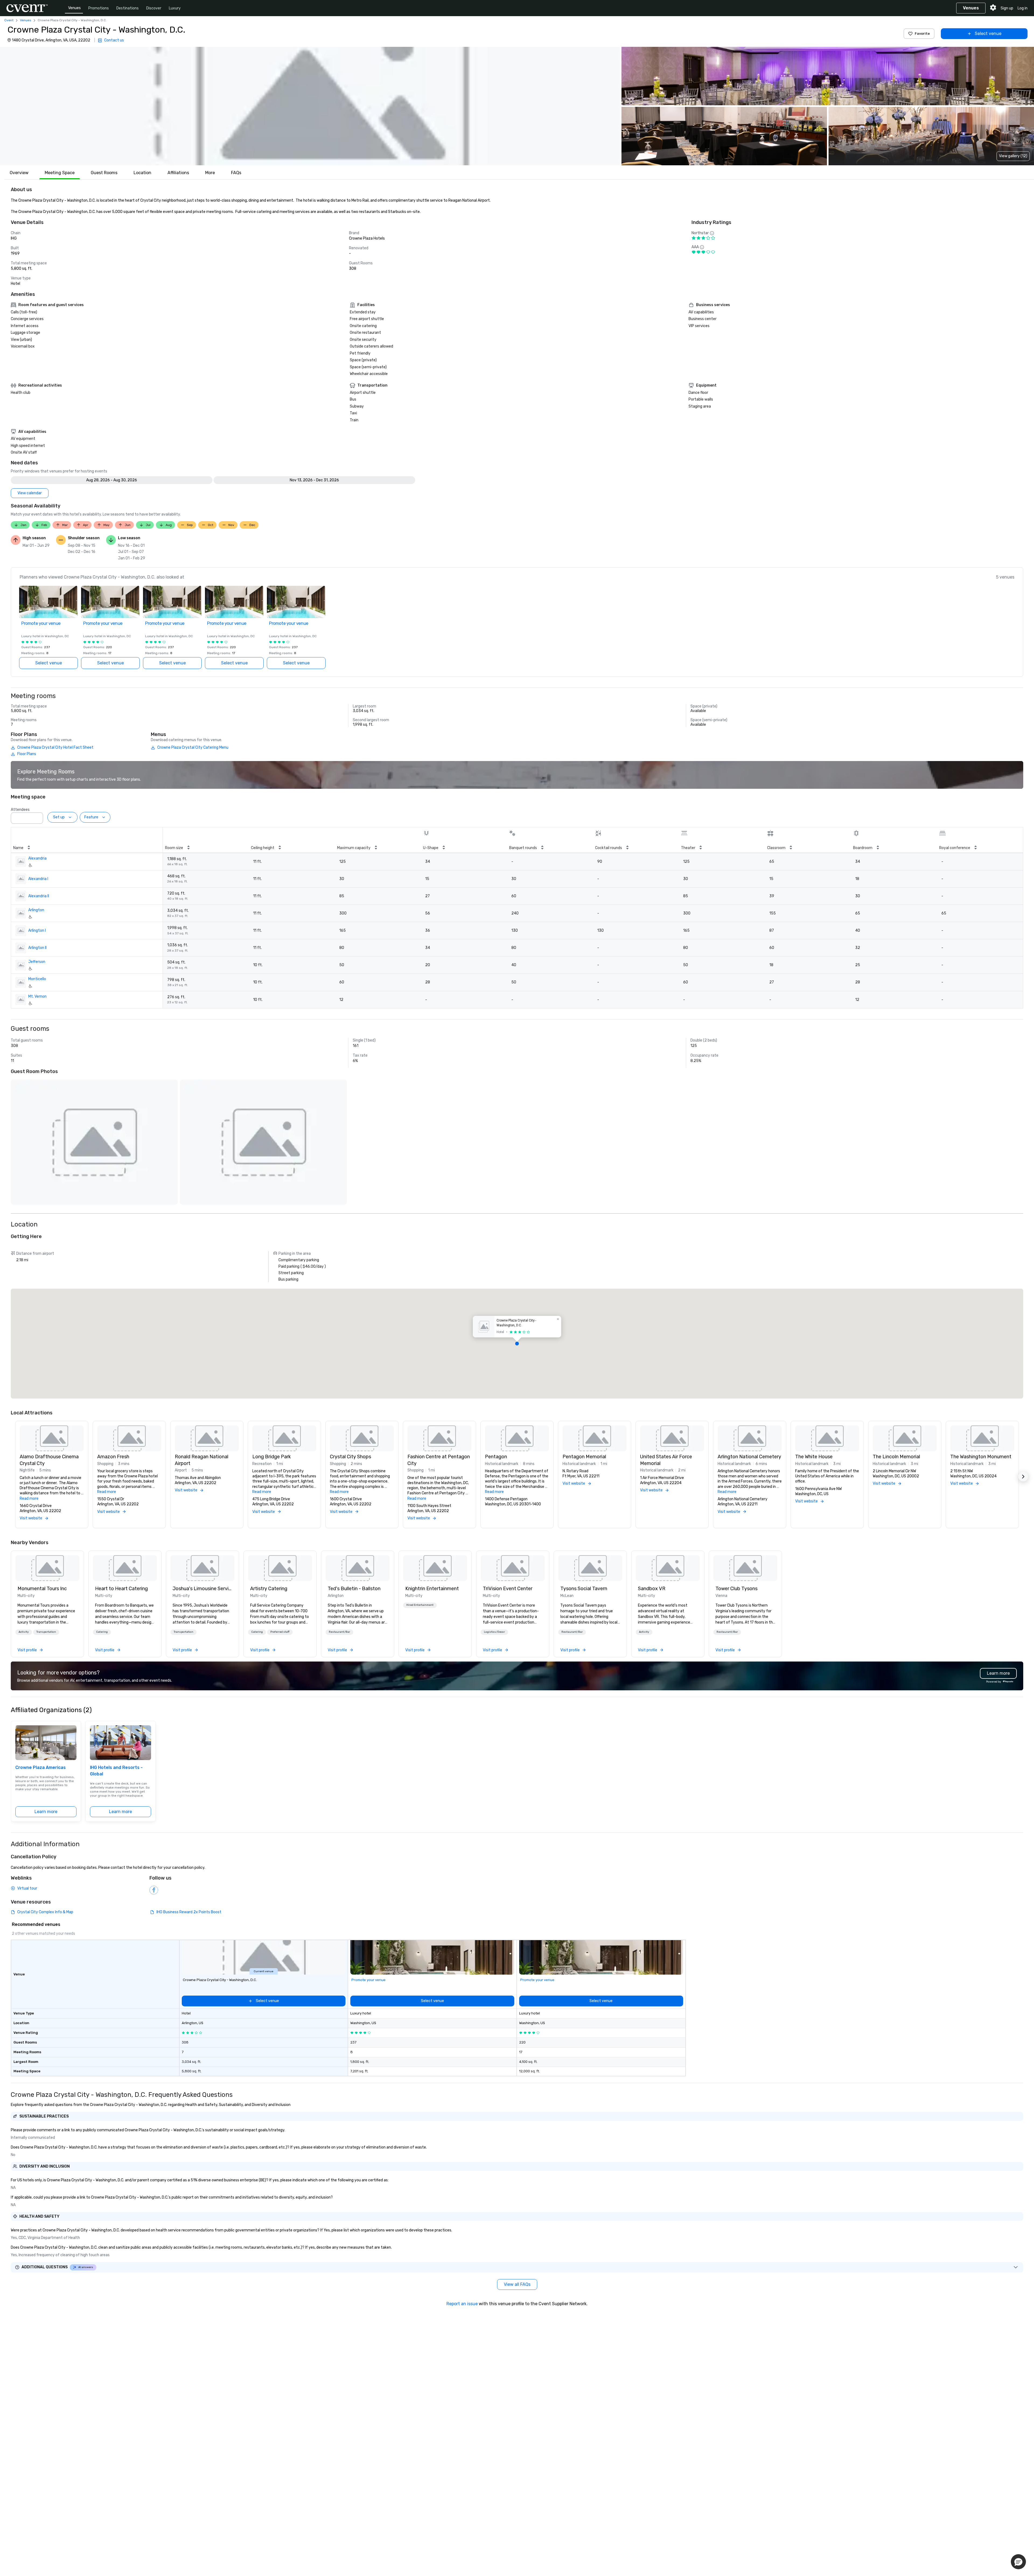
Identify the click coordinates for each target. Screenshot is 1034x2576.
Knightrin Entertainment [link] (432, 1589)
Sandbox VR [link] (652, 1589)
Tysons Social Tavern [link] (584, 1589)
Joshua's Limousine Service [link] (202, 1589)
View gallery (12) (1013, 156)
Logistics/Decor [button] (494, 1632)
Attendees (20, 810)
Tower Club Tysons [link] (736, 1589)
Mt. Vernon (37, 996)
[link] (47, 1568)
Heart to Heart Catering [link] (121, 1589)
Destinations (127, 8)
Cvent (9, 20)
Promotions (99, 8)
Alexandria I (38, 879)
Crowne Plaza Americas (41, 1767)
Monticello (37, 979)
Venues (74, 8)
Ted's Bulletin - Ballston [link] (354, 1589)
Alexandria (37, 858)
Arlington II (37, 948)
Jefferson (37, 962)
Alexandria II (39, 896)
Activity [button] (24, 1632)
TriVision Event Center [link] (508, 1589)
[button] (310, 106)
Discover (154, 8)
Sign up (1007, 8)
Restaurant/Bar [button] (339, 1632)
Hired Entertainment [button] (420, 1605)
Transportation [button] (46, 1632)
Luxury (175, 8)
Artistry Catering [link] (269, 1589)
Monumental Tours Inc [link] (42, 1589)
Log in (1023, 8)
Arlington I (37, 930)
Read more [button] (29, 1499)
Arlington (36, 910)
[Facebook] (154, 1890)
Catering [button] (102, 1632)
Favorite (922, 34)
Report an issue (462, 2304)
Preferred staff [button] (280, 1632)
